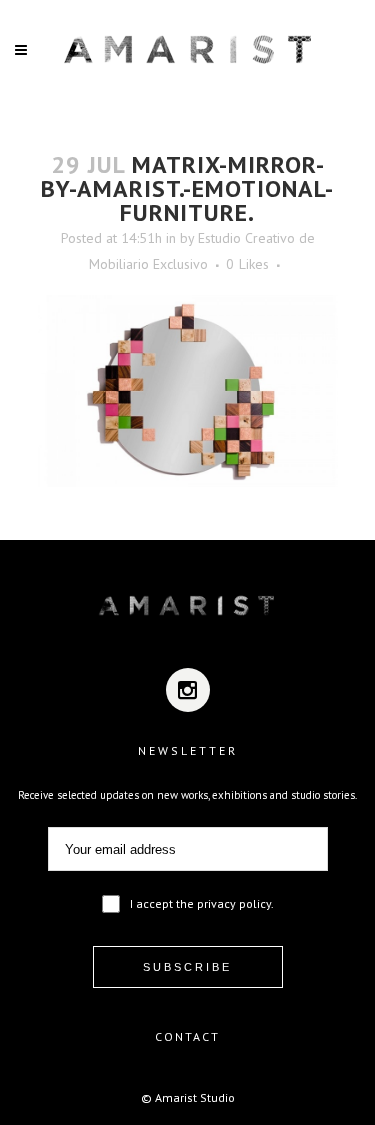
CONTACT (187, 1036)
